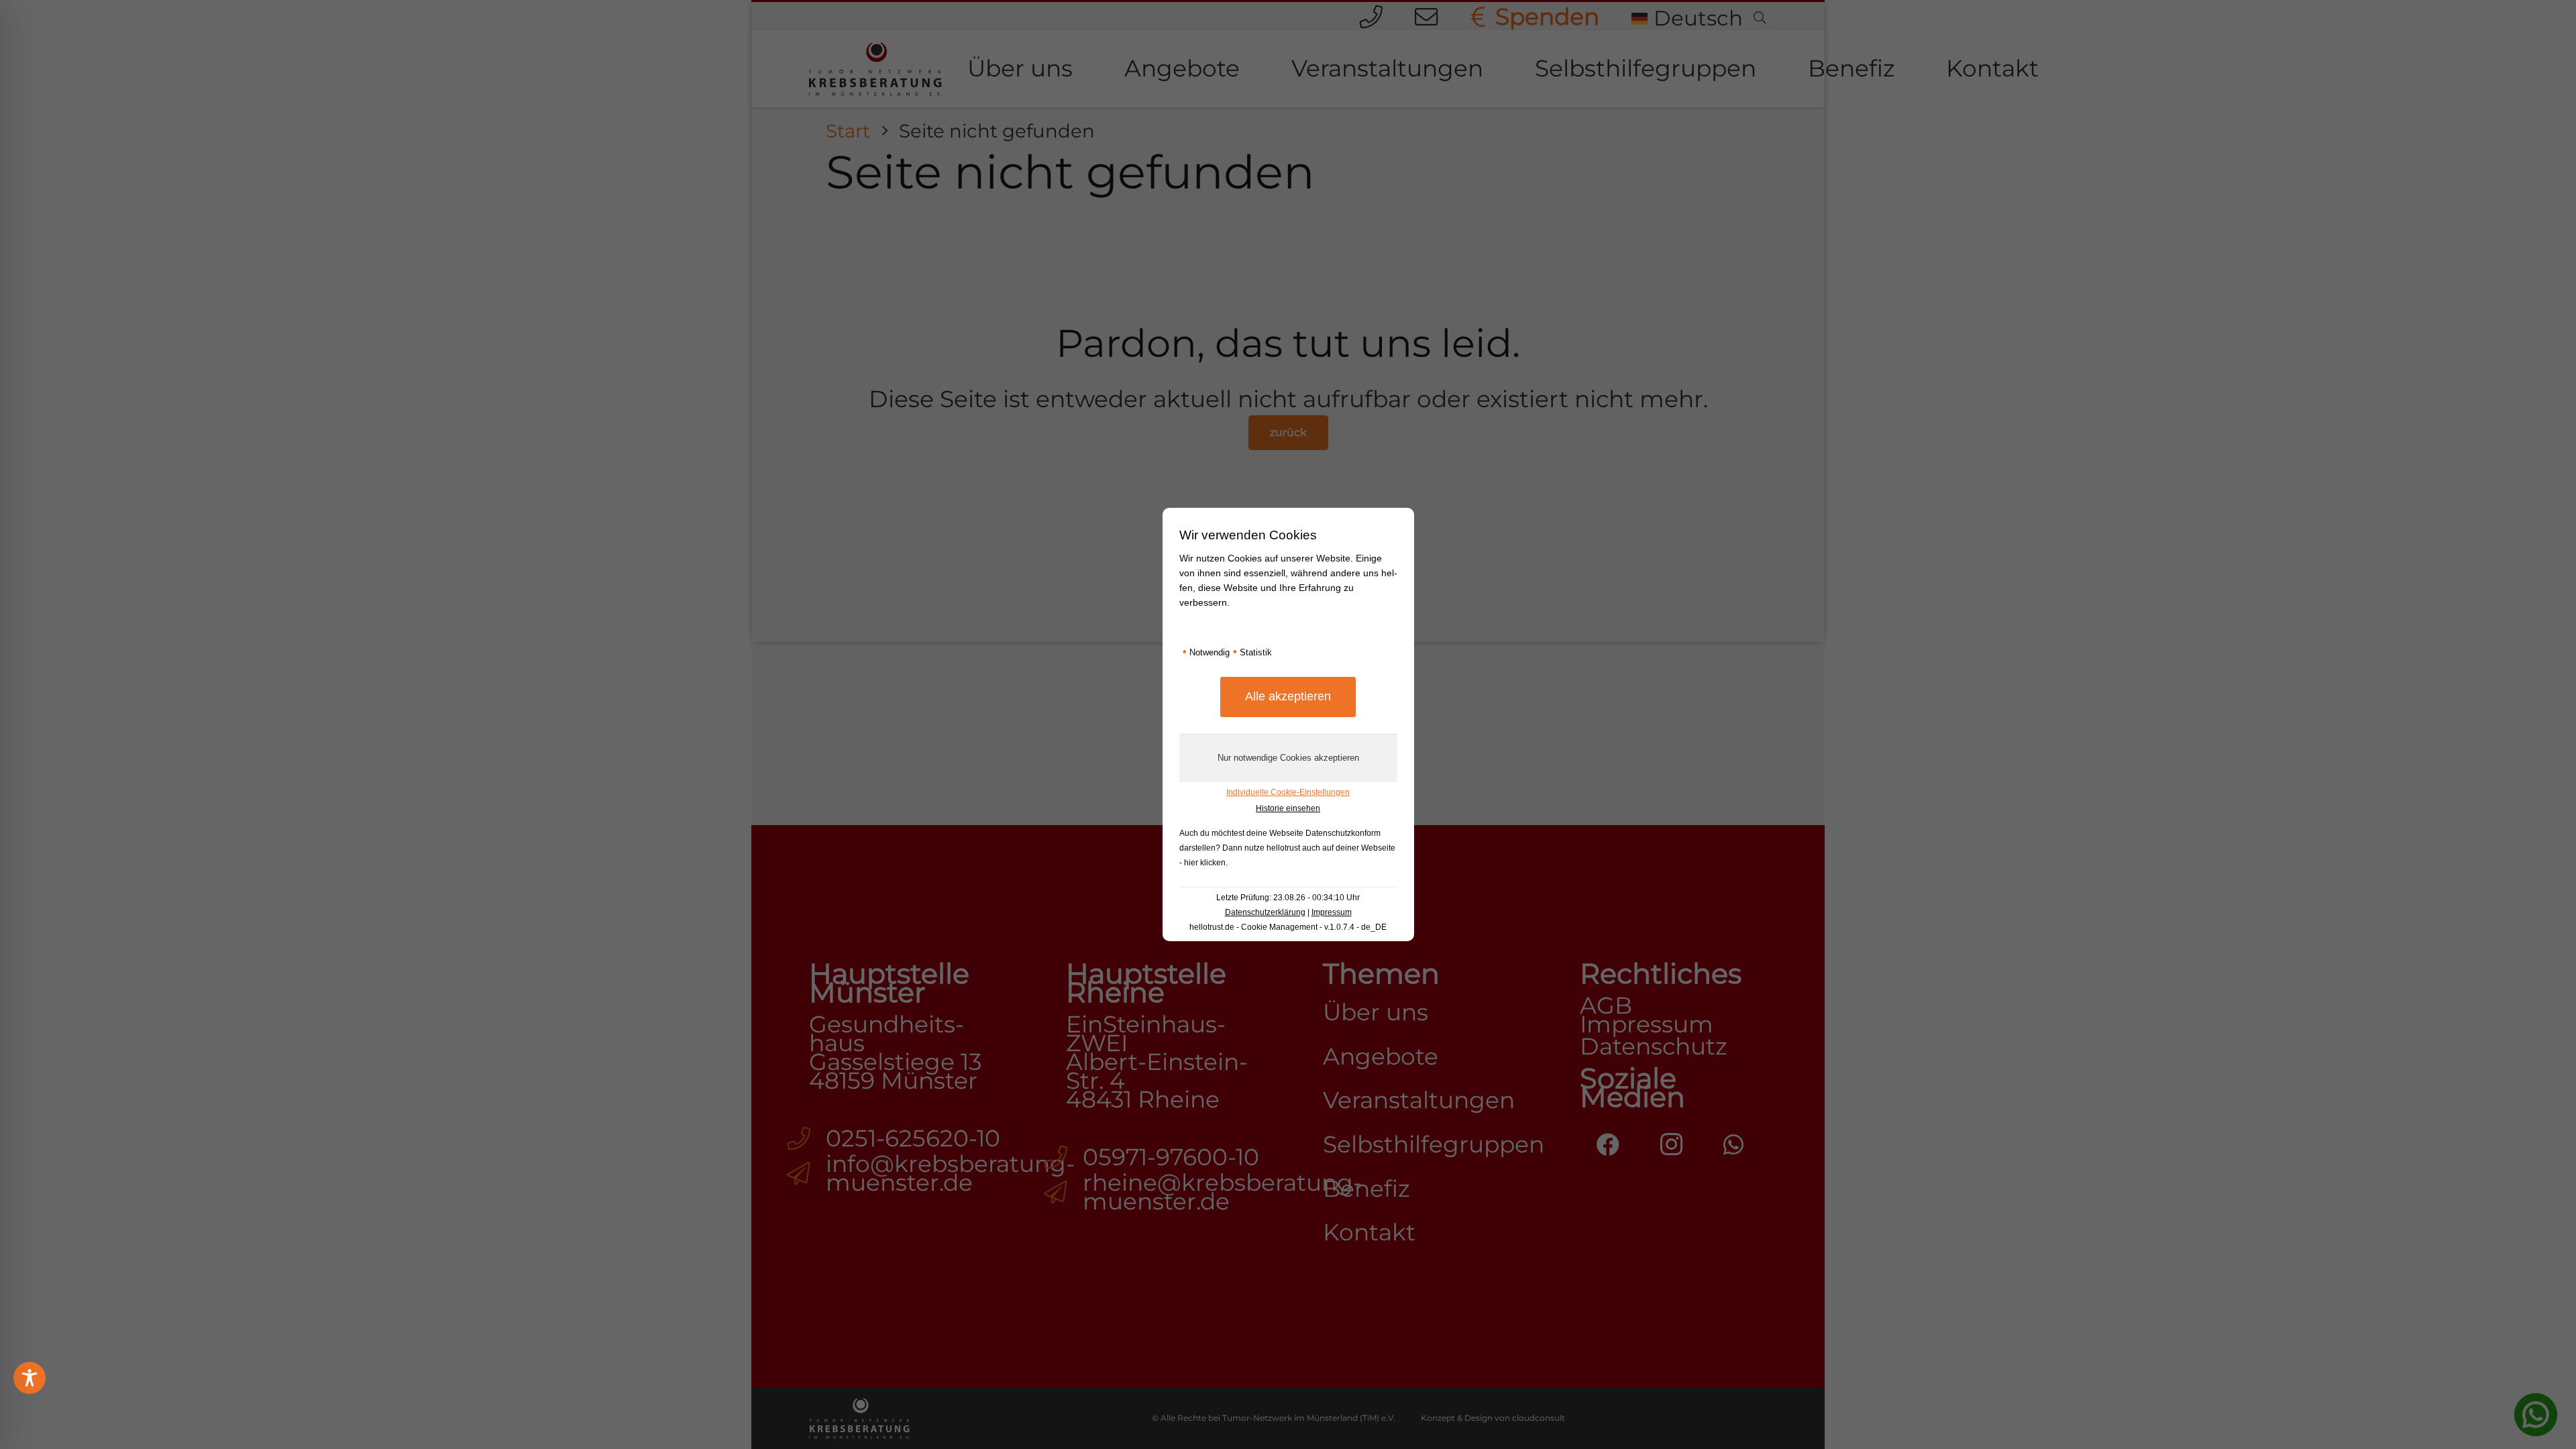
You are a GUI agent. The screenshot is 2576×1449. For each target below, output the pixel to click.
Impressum (1332, 912)
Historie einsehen (1288, 808)
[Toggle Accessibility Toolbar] (30, 1378)
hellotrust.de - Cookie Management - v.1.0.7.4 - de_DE (1288, 927)
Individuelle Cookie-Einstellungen (1288, 792)
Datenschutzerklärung (1265, 912)
